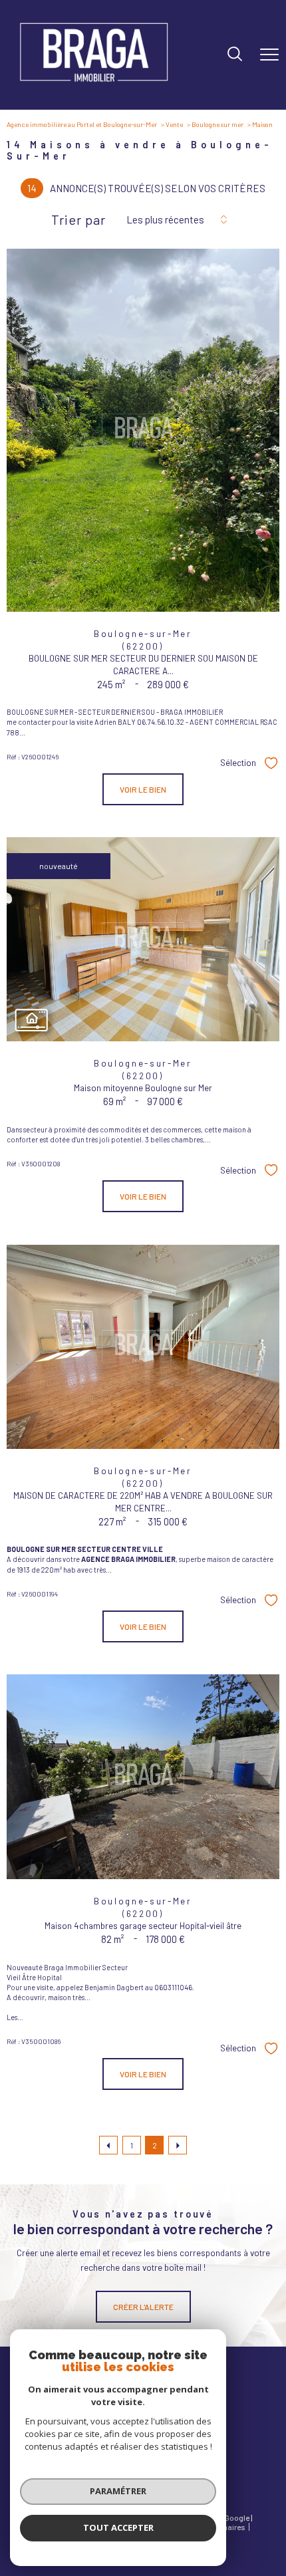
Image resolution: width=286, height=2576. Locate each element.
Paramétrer (118, 2491)
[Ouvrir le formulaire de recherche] (235, 55)
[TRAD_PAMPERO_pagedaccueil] (94, 86)
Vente (174, 124)
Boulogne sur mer (217, 124)
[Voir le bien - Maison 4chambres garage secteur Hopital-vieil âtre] (143, 1777)
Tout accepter (118, 2527)
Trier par (78, 219)
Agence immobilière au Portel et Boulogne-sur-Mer (82, 124)
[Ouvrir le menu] (269, 55)
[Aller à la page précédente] (108, 2145)
